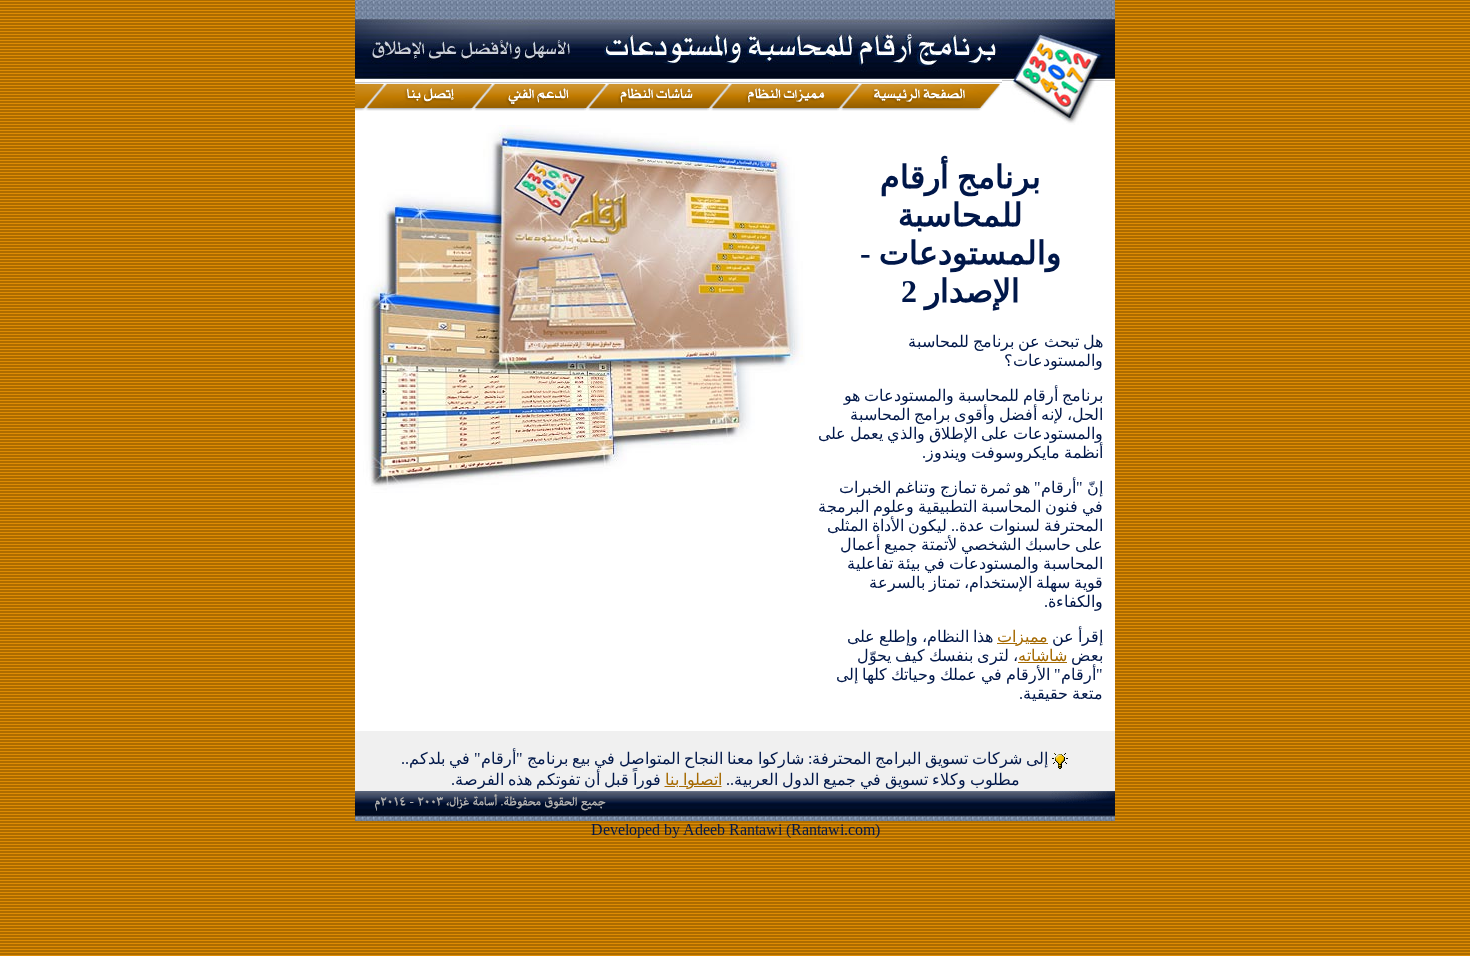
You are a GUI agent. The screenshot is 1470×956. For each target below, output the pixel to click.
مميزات (1022, 636)
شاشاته (1042, 655)
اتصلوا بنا (693, 779)
